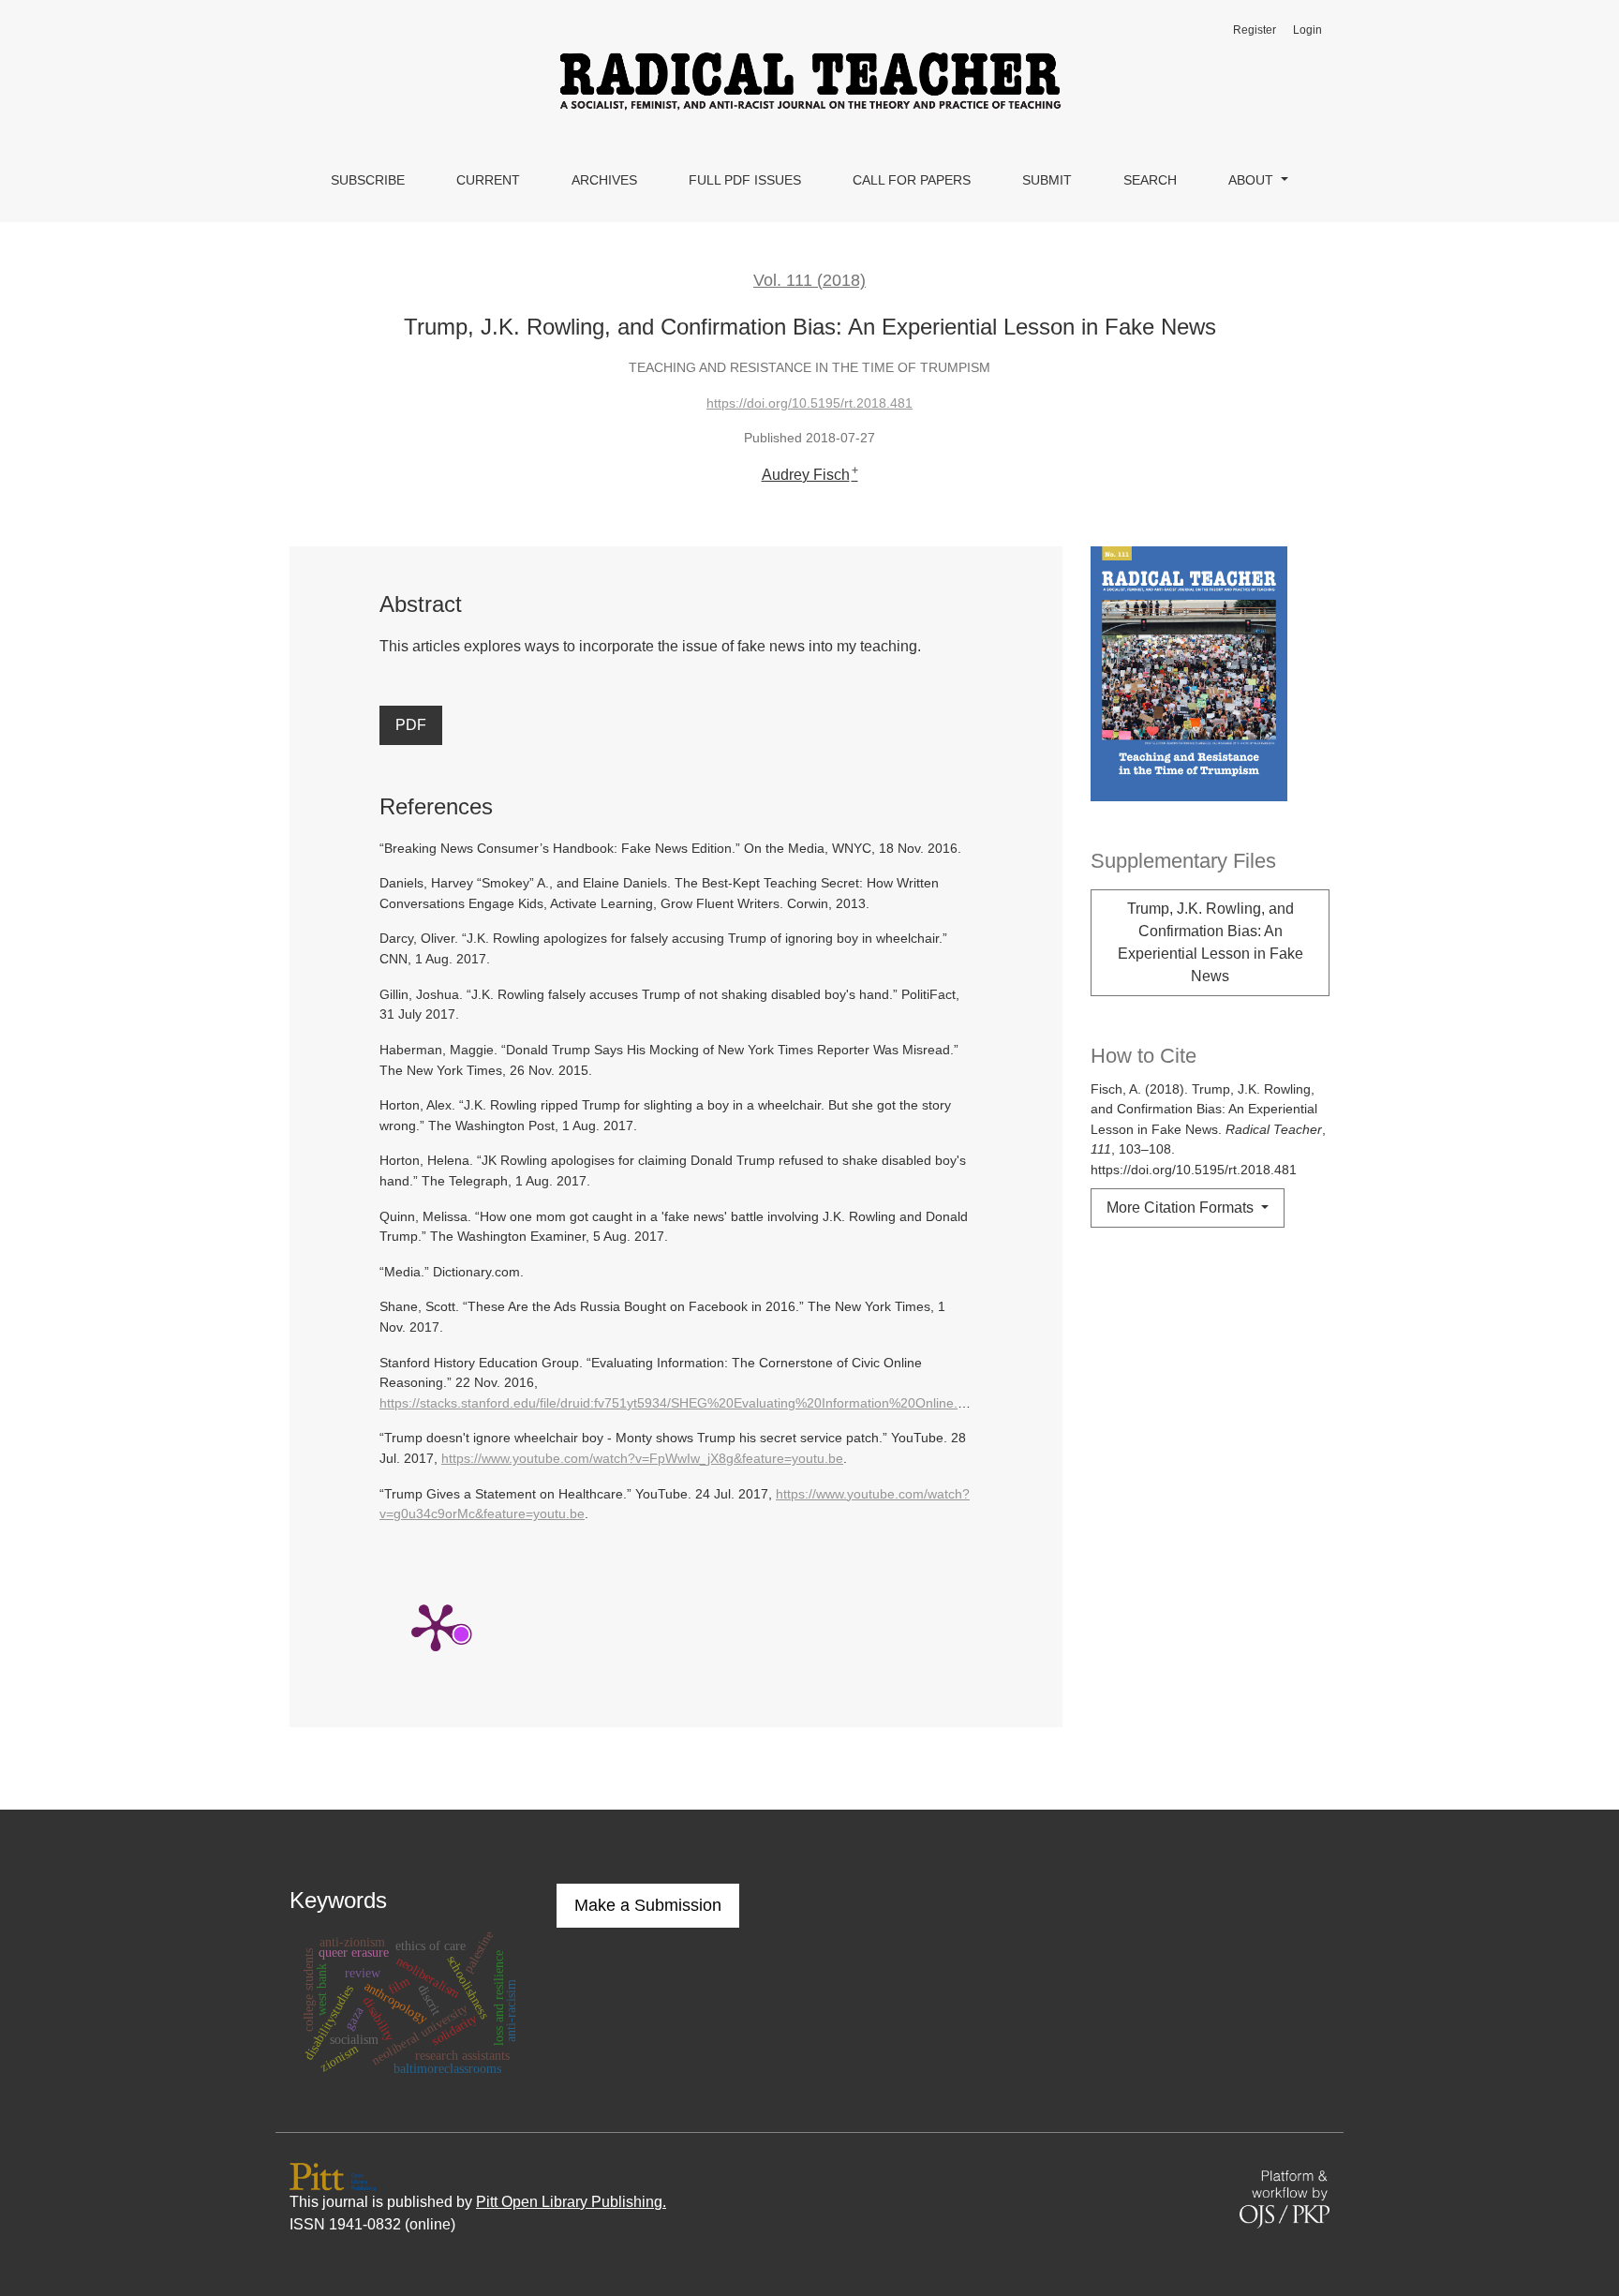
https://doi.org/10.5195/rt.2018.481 (809, 403)
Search (1150, 180)
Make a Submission (648, 1905)
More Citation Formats (1182, 1208)
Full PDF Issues (745, 180)
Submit (1047, 180)
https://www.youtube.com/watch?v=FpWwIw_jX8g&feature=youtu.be (642, 1458)
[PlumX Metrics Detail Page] (436, 1626)
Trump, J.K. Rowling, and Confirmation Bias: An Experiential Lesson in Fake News (1211, 942)
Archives (604, 180)
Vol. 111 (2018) (809, 280)
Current (488, 180)
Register (1255, 30)
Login (1307, 30)
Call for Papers (912, 180)
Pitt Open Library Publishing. (571, 2202)
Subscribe (368, 180)
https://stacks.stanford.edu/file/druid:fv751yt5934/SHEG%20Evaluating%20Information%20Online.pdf (678, 1403)
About (1253, 180)
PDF (411, 725)
